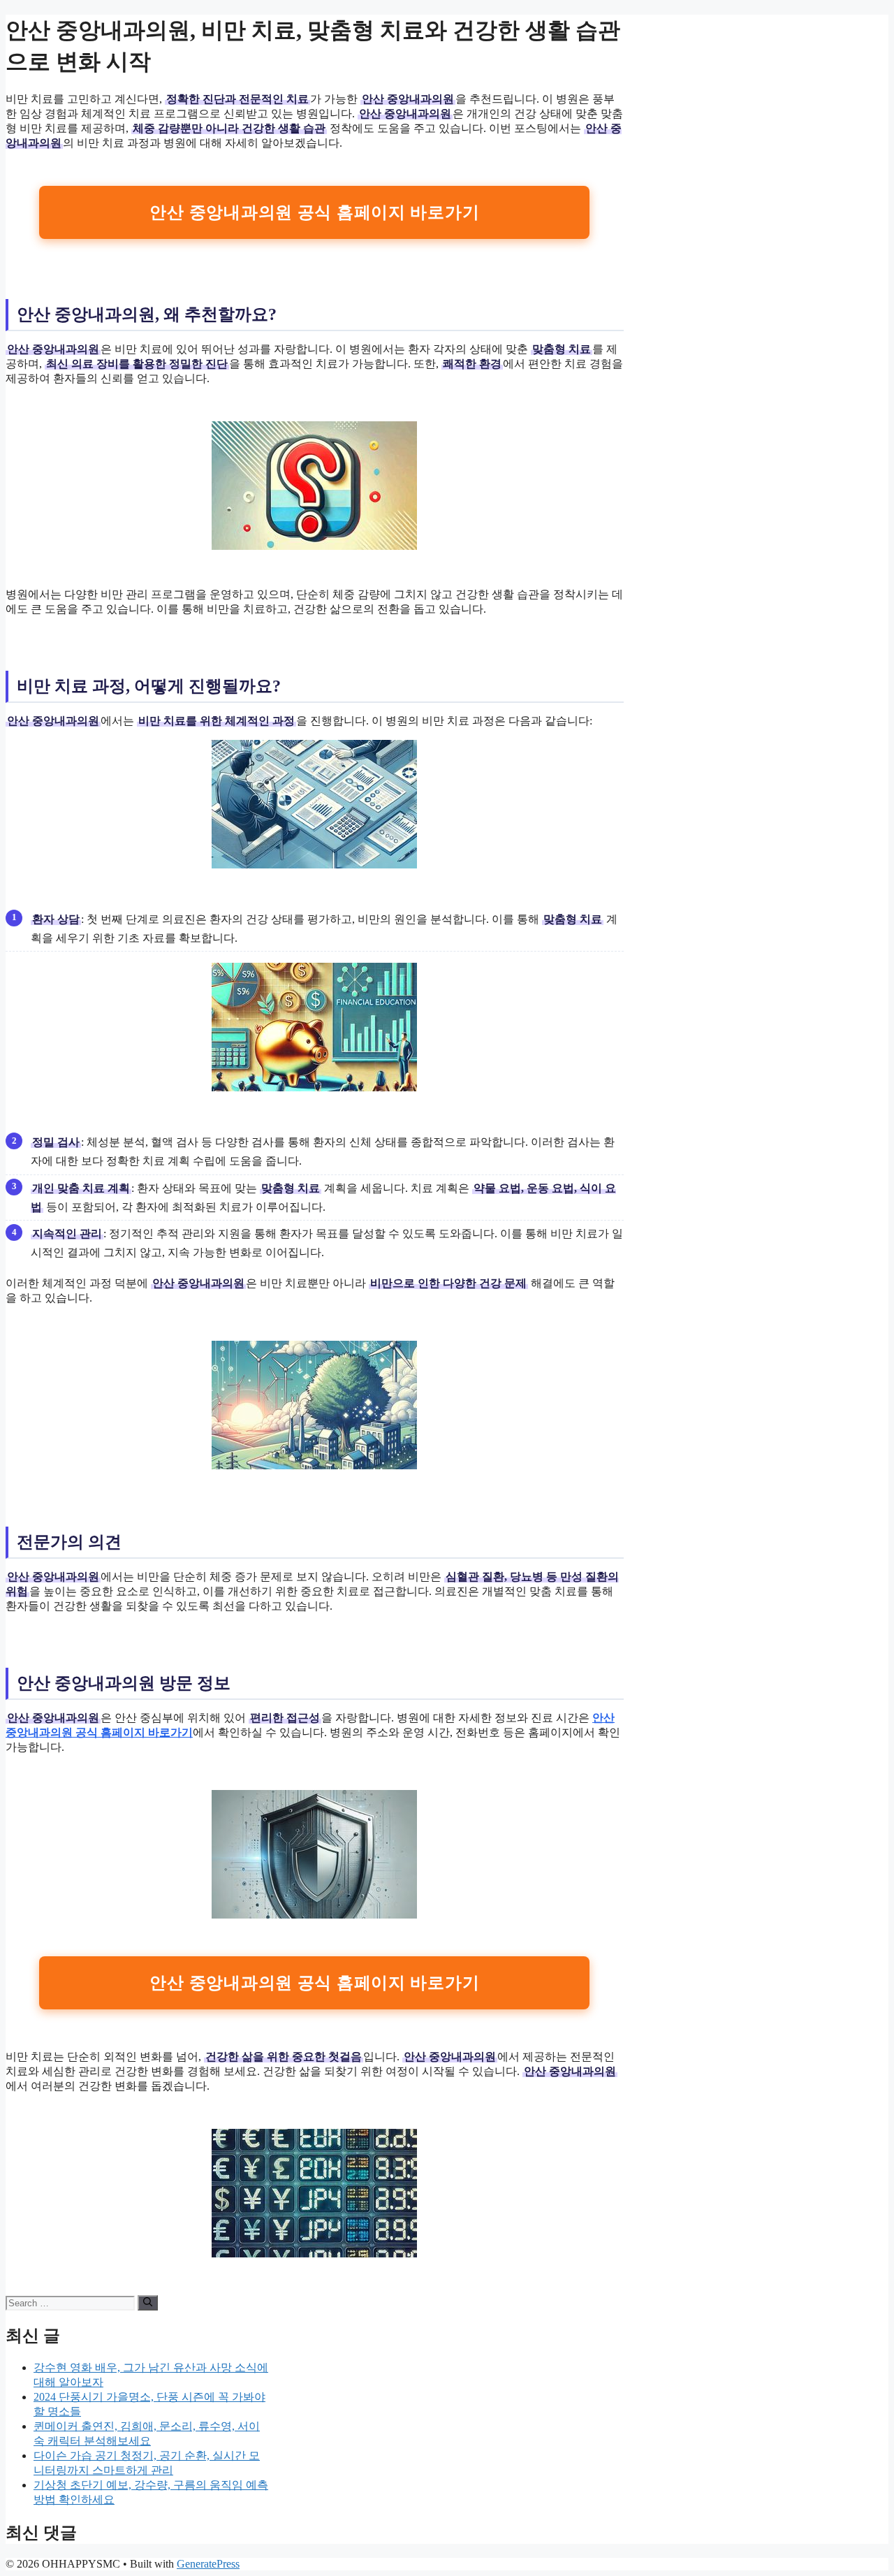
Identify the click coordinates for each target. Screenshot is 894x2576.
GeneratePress (208, 2564)
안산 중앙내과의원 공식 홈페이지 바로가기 (314, 212)
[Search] (148, 2303)
